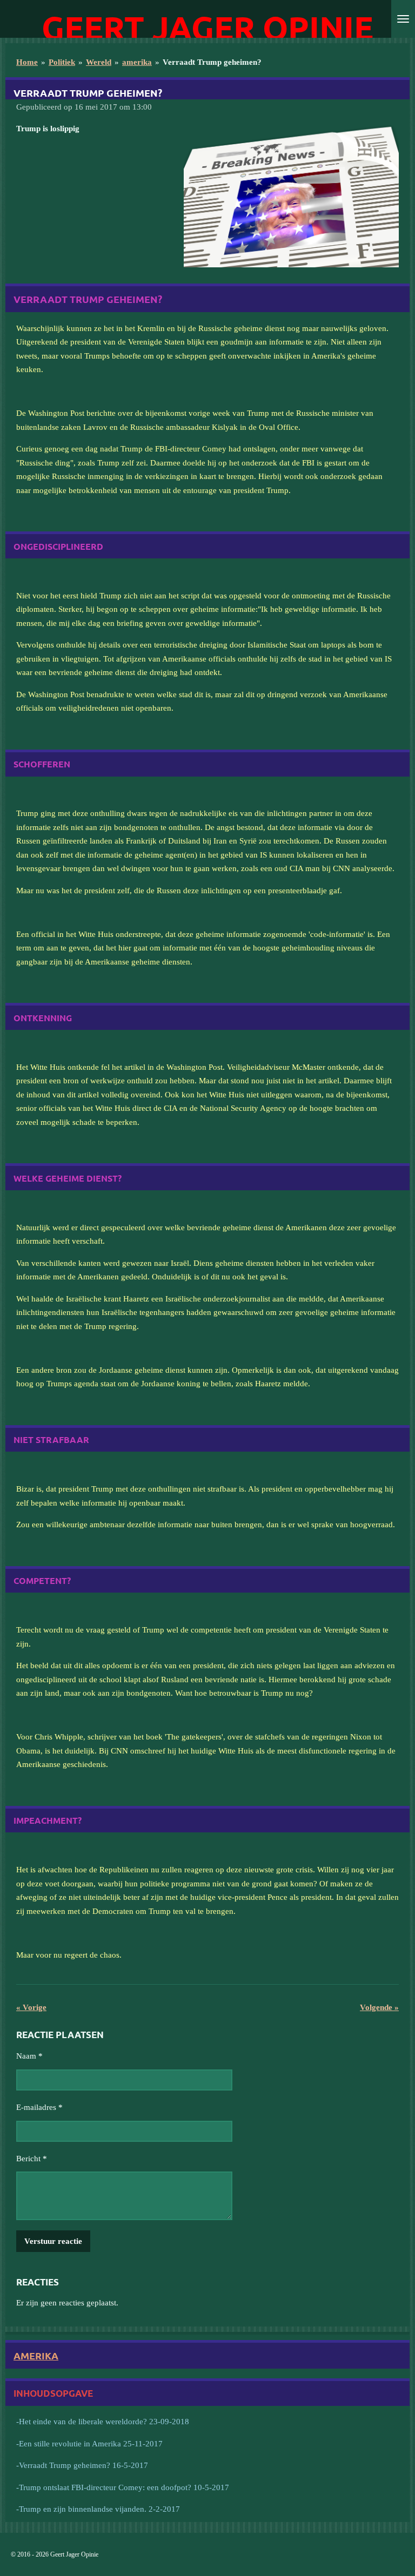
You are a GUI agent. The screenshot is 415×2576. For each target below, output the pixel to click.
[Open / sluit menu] (403, 19)
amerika (137, 62)
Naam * (29, 2056)
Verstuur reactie (53, 2241)
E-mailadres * (39, 2107)
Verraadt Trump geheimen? (212, 62)
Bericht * (32, 2159)
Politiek (62, 62)
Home (27, 62)
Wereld (99, 62)
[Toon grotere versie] (291, 195)
